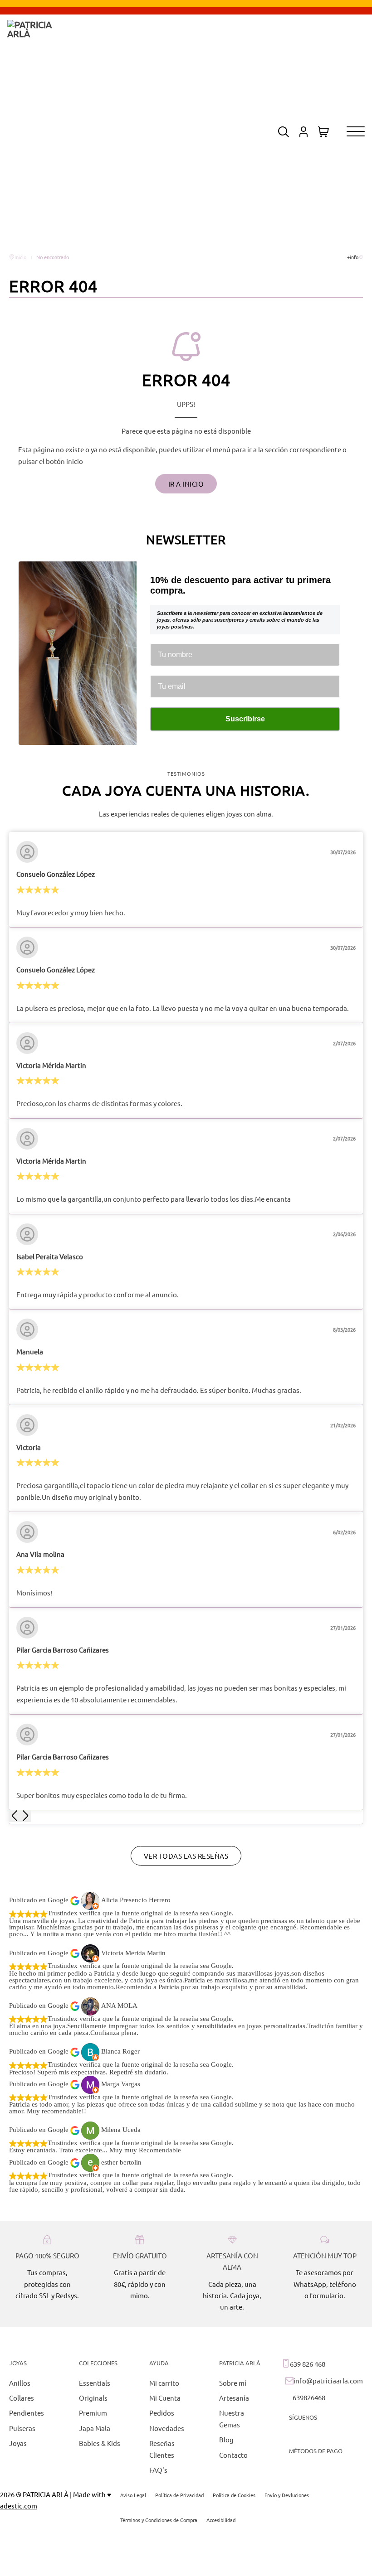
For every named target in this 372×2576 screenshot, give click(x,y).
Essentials (95, 2383)
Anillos (20, 2383)
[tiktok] (329, 2434)
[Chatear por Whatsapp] (186, 2336)
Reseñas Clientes (162, 2449)
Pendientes (27, 2413)
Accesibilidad (221, 2520)
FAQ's (158, 2470)
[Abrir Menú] (356, 132)
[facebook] (311, 2434)
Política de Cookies (234, 2495)
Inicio (20, 257)
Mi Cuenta (165, 2398)
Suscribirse (245, 719)
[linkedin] (347, 2434)
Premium (93, 2413)
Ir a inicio (186, 484)
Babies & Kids (100, 2443)
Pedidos (162, 2413)
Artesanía (234, 2398)
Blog (226, 2439)
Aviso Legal (133, 2495)
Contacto (233, 2455)
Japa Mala (95, 2428)
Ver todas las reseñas (186, 1856)
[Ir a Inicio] (34, 132)
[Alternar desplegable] (284, 132)
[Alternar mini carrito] (323, 132)
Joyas (18, 2443)
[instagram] (294, 2434)
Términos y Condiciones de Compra (159, 2520)
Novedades (167, 2428)
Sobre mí (233, 2383)
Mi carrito (164, 2383)
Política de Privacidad (179, 2495)
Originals (93, 2398)
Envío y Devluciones (287, 2495)
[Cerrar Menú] (213, 1129)
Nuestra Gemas (232, 2418)
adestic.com (19, 2506)
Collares (22, 2398)
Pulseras (22, 2428)
